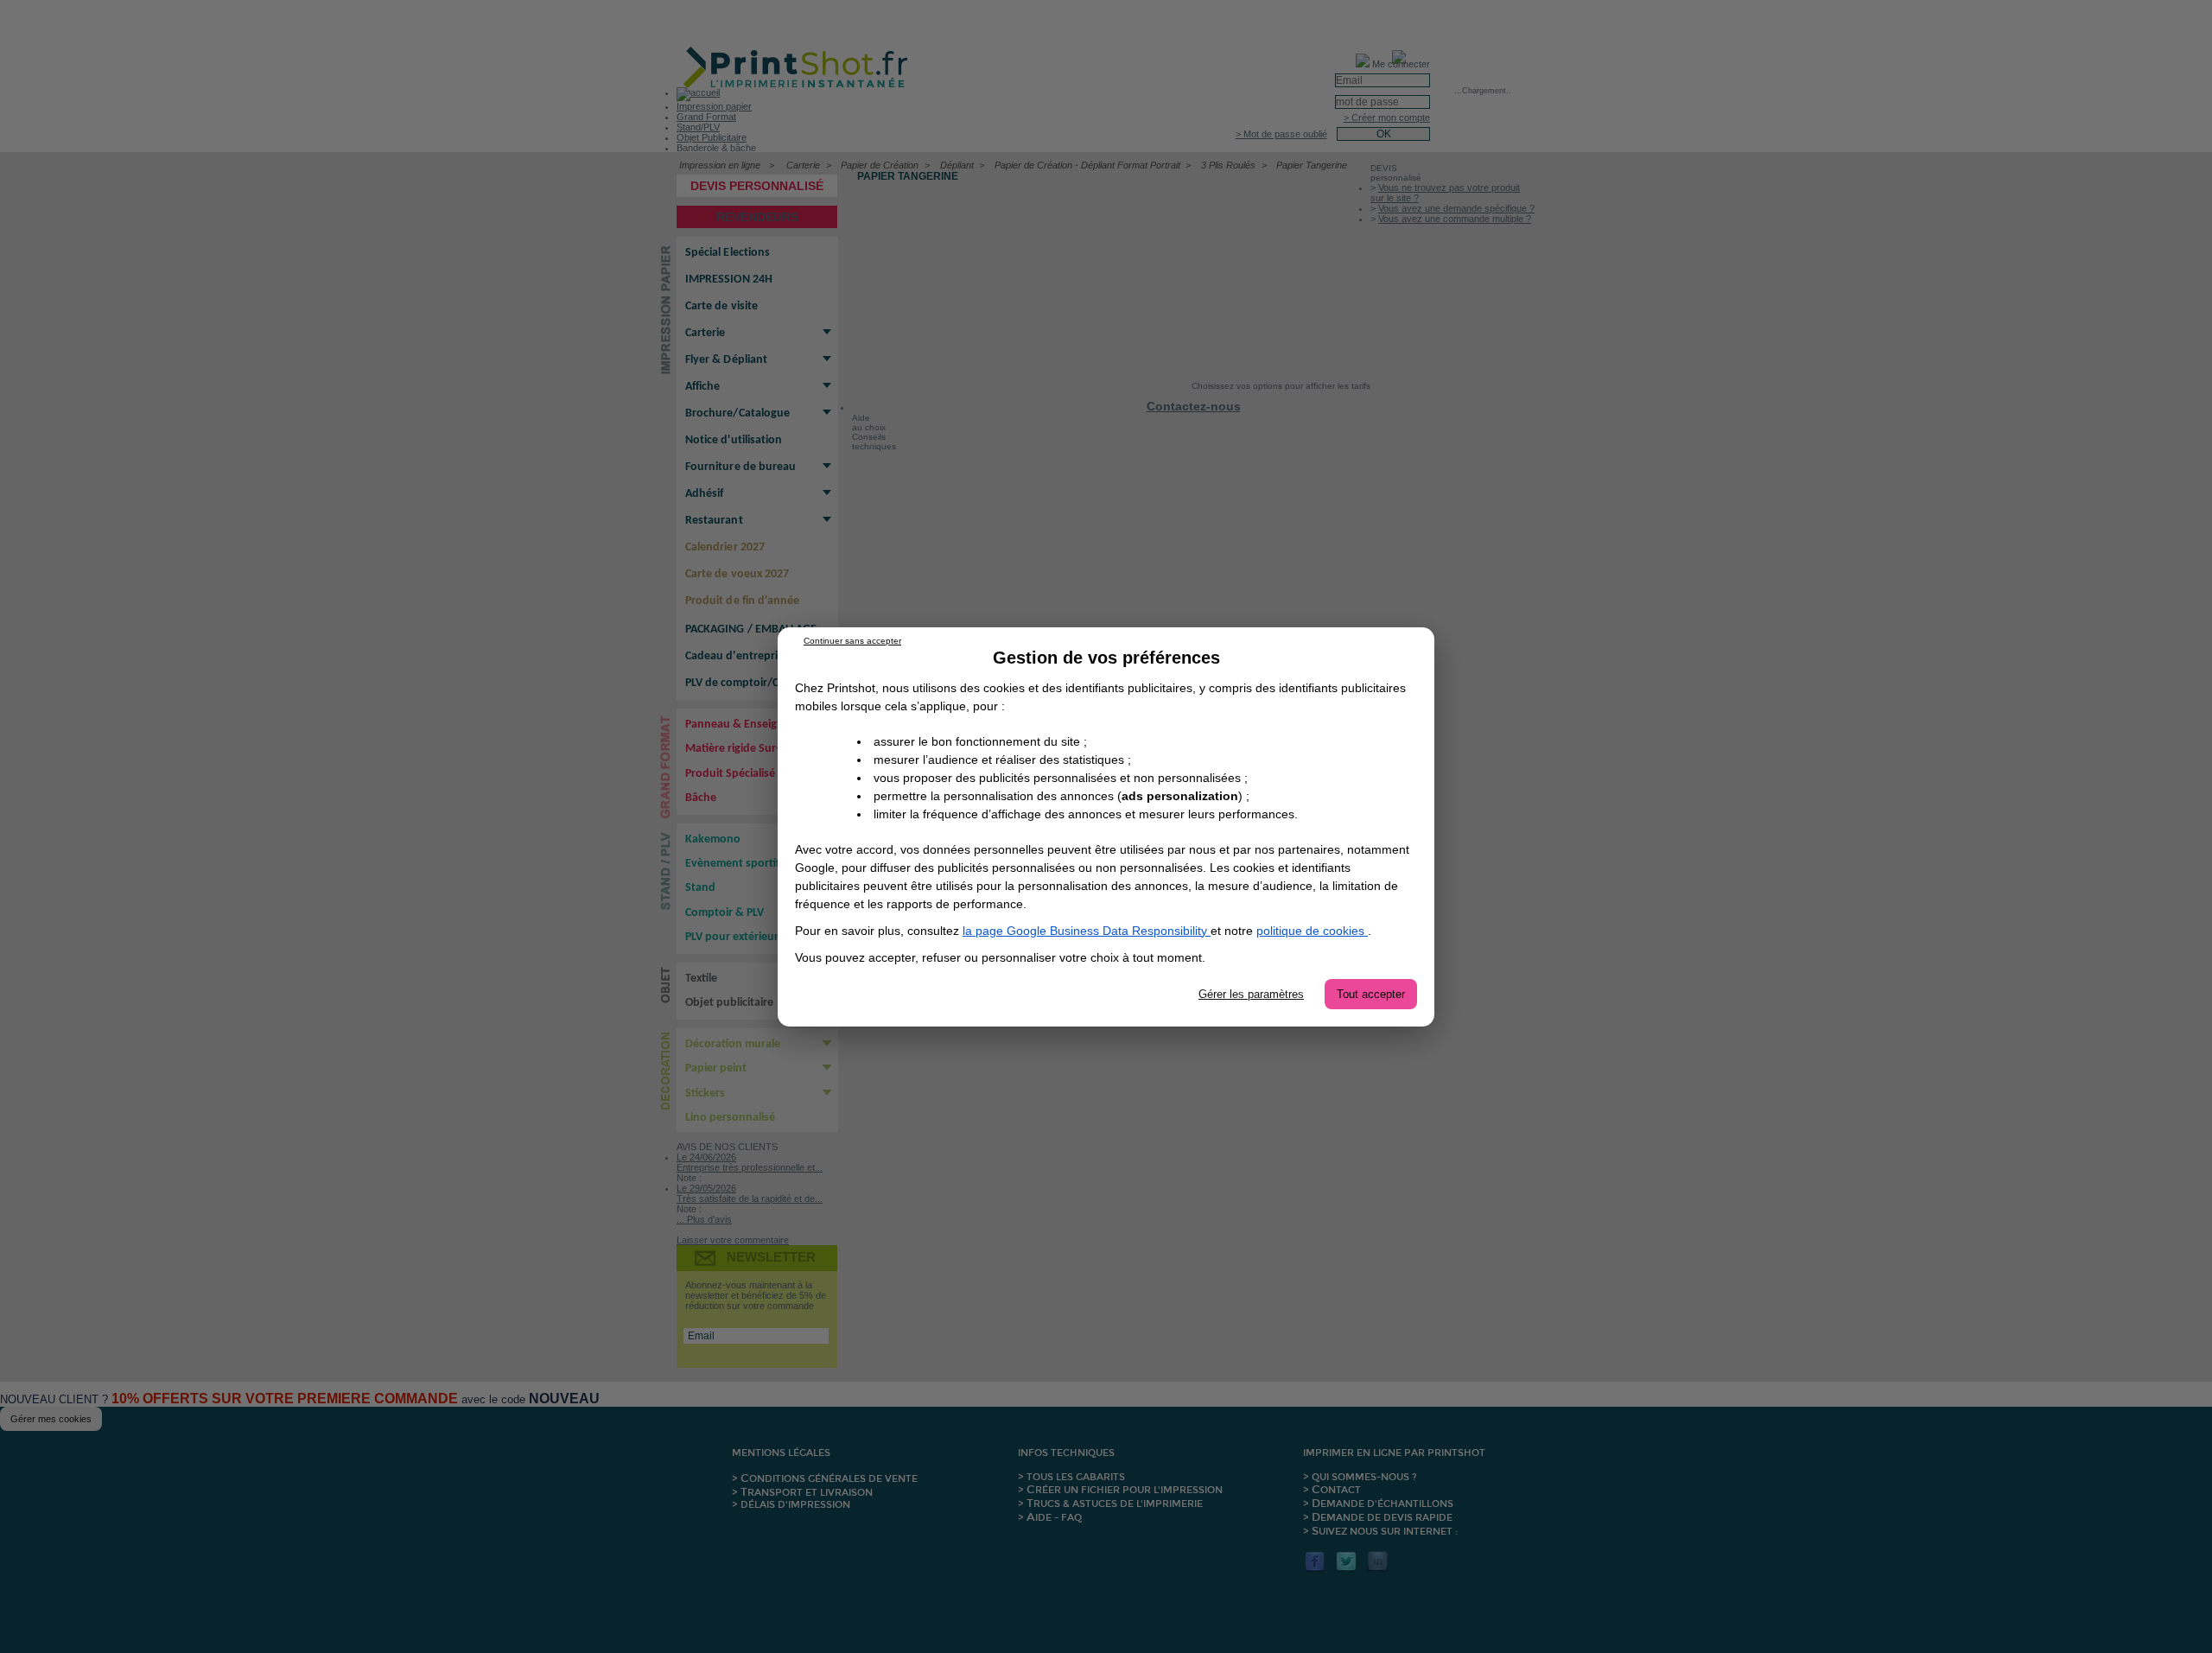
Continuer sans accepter (852, 641)
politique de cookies (1312, 931)
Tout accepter (1371, 994)
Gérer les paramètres (1251, 994)
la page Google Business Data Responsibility (1087, 931)
